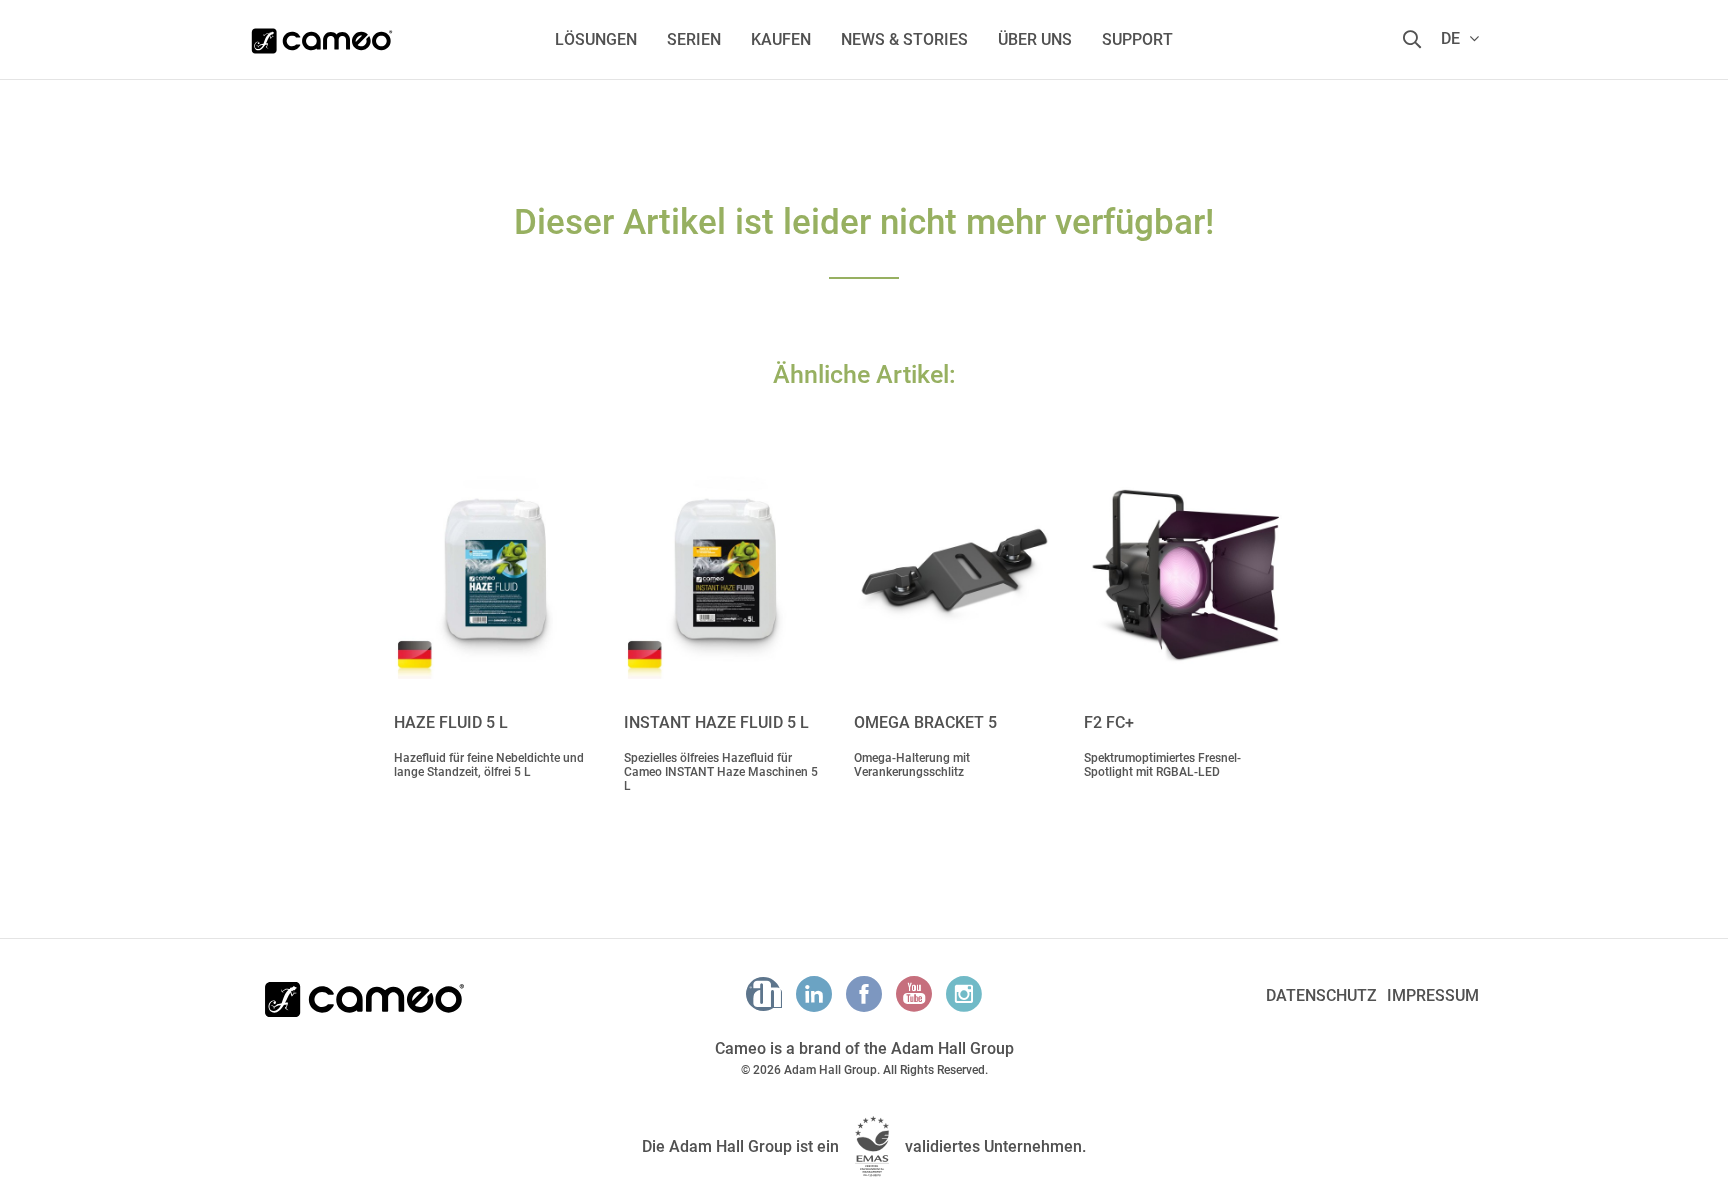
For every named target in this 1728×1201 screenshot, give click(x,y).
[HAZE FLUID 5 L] (494, 569)
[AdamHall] (764, 994)
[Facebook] (864, 994)
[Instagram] (964, 994)
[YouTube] (914, 994)
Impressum (1433, 995)
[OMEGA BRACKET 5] (954, 569)
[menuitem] (596, 39)
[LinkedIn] (814, 994)
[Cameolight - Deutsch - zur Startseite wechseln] (322, 35)
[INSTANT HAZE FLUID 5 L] (724, 569)
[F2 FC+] (1184, 569)
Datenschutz (1321, 995)
